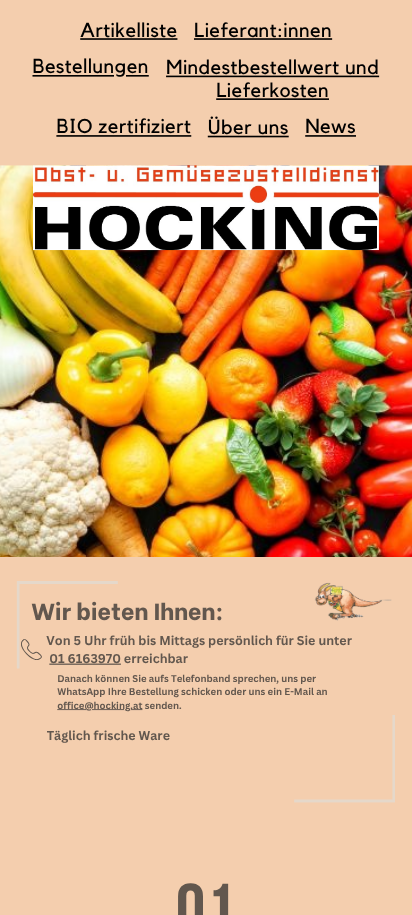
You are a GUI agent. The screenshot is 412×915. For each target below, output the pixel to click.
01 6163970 (85, 657)
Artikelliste (128, 30)
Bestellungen (90, 67)
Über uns (248, 128)
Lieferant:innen (263, 30)
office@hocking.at (99, 704)
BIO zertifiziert (123, 127)
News (330, 127)
